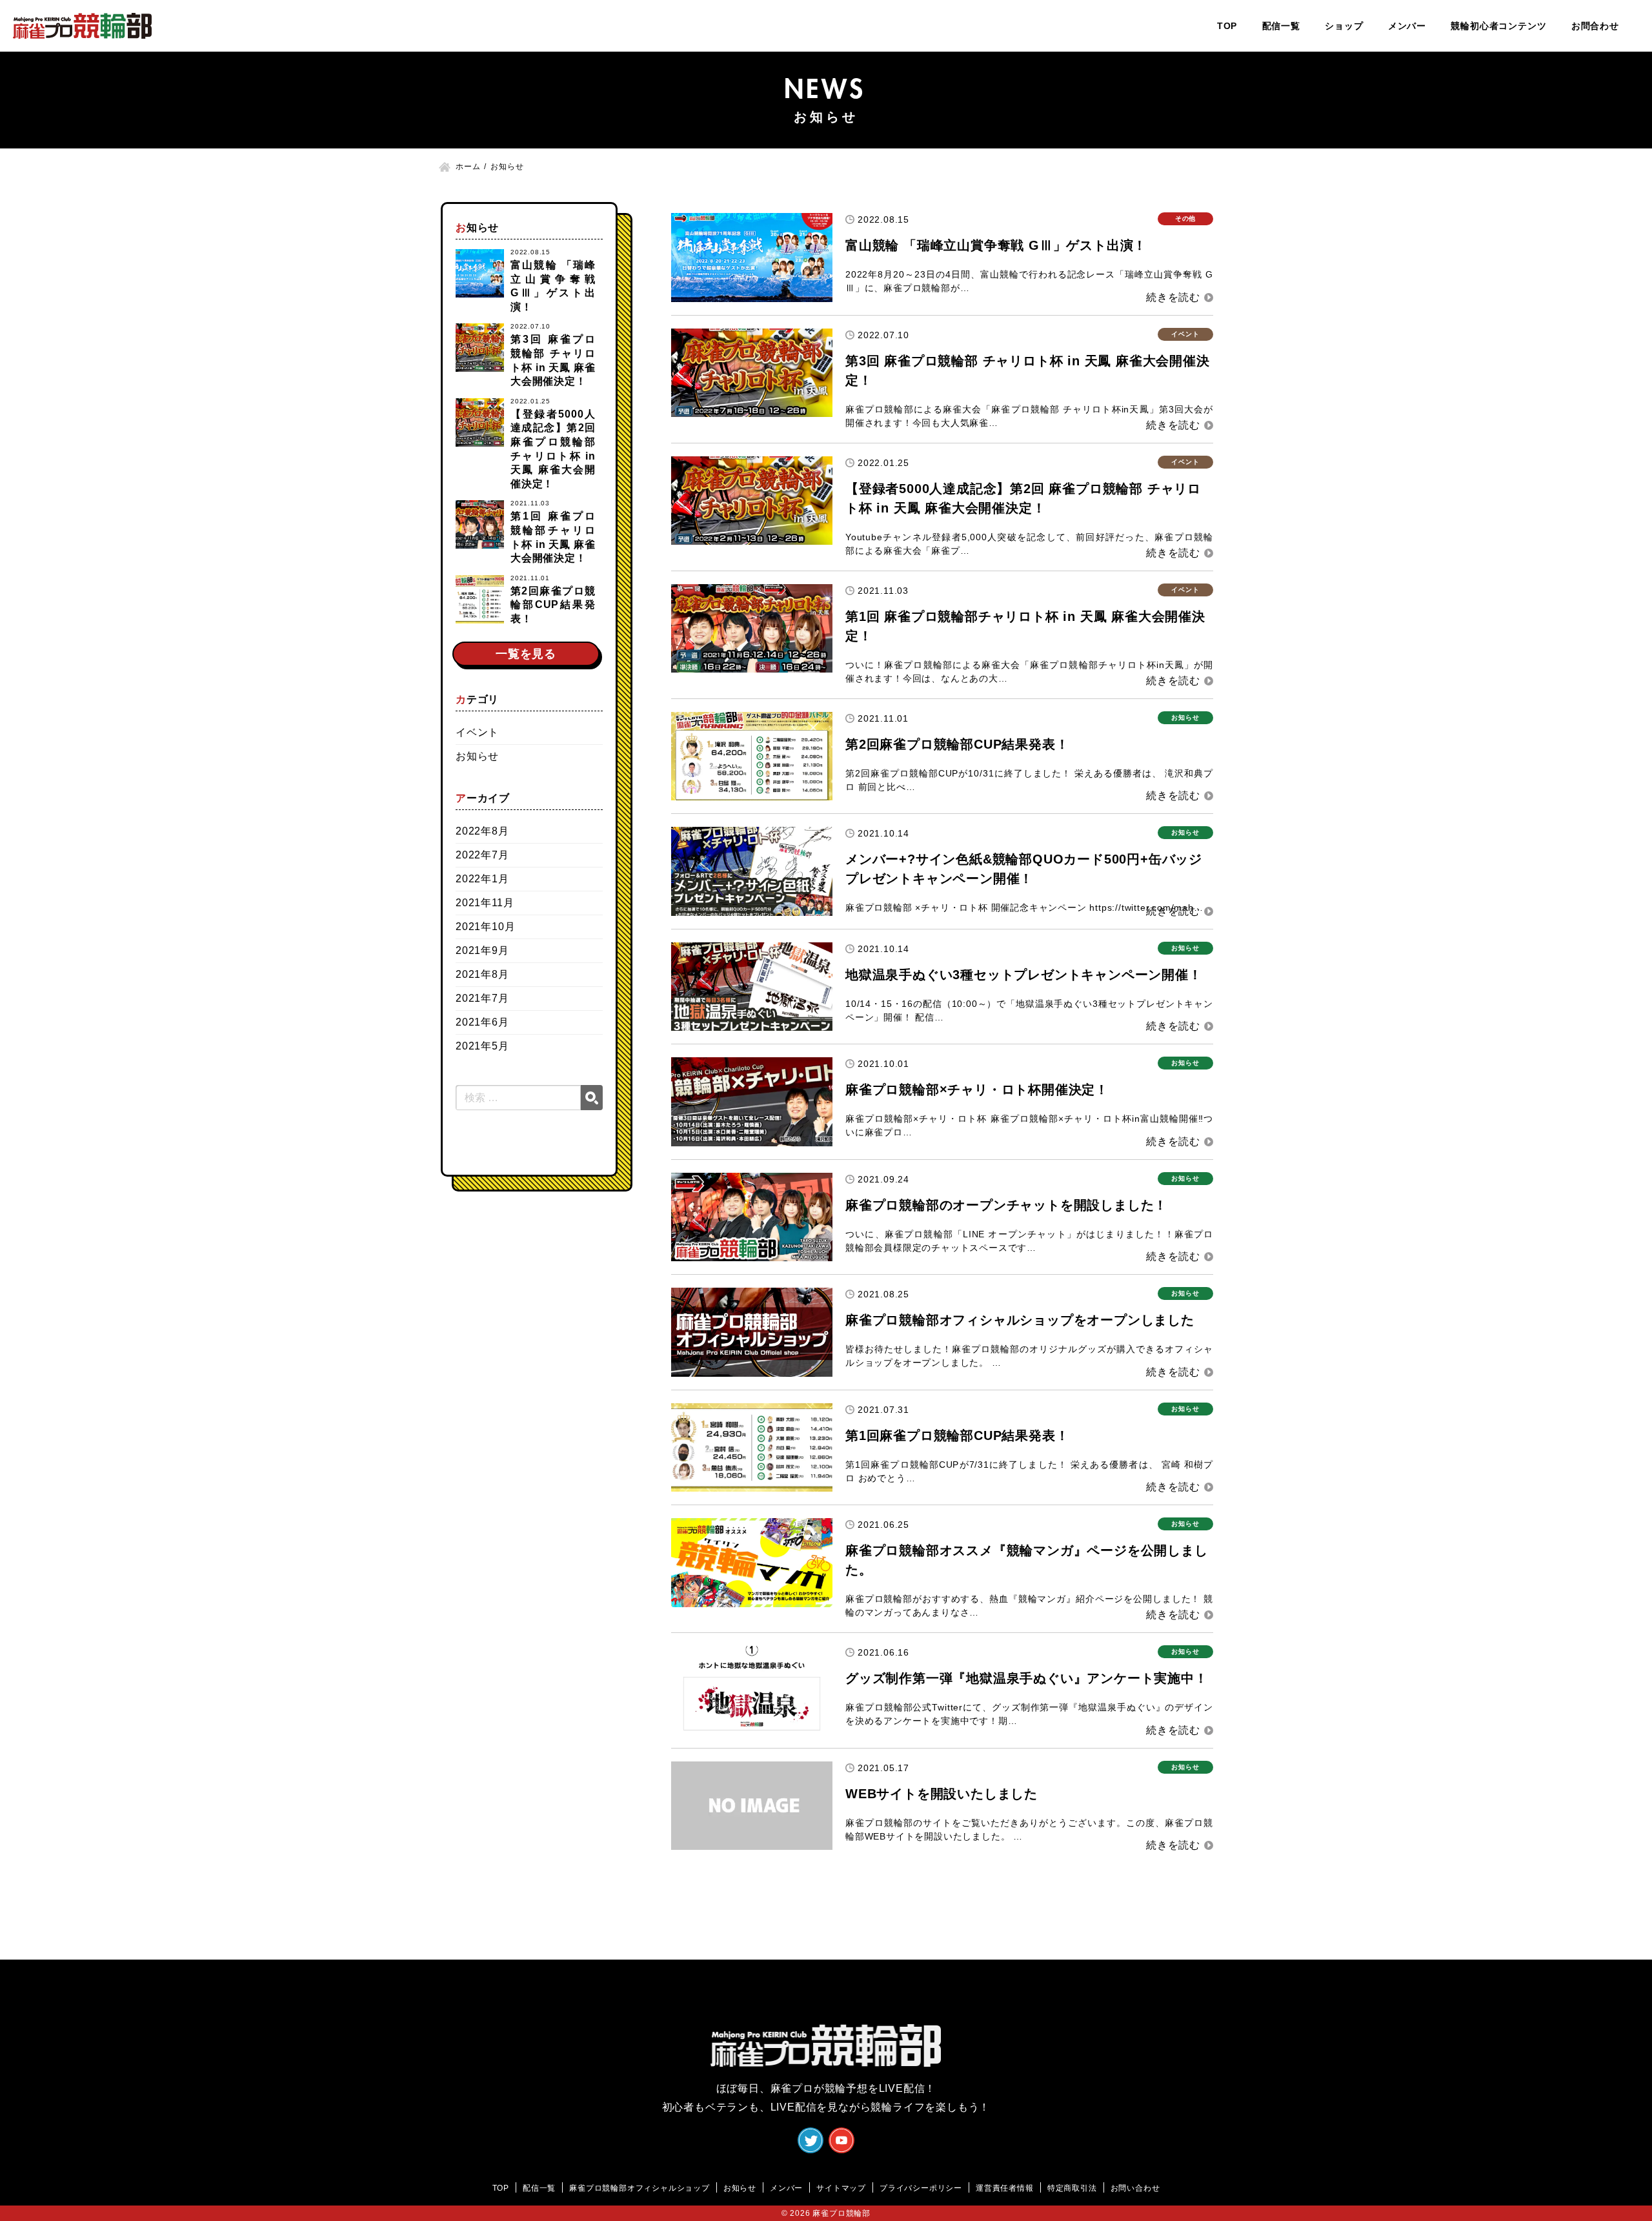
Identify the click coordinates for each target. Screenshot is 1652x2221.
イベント (477, 732)
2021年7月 (482, 998)
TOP (1227, 26)
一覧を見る (526, 654)
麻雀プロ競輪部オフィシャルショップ (640, 2188)
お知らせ (477, 756)
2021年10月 (485, 927)
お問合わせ (1595, 26)
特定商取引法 (1072, 2188)
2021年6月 (482, 1022)
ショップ (1344, 26)
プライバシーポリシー (921, 2188)
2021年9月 (482, 950)
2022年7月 (482, 855)
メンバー (1407, 26)
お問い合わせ (1135, 2188)
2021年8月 (482, 974)
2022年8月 (482, 831)
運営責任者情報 (1005, 2188)
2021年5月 (482, 1046)
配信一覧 (1281, 26)
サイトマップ (841, 2188)
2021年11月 (485, 903)
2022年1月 (482, 879)
